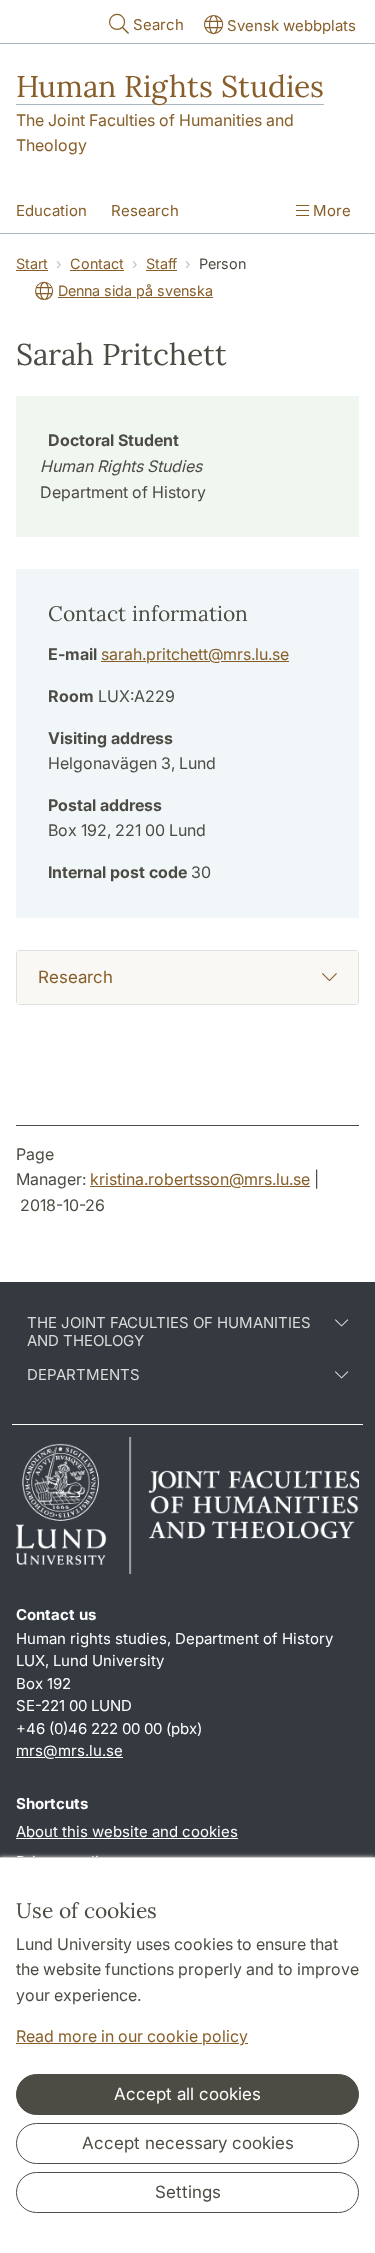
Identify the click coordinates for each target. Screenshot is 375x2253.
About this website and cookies (127, 1831)
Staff (161, 263)
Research (145, 210)
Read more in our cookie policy (132, 2036)
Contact (97, 263)
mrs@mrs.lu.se (69, 1750)
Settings (188, 2192)
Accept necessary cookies (188, 2143)
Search (158, 24)
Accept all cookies (187, 2094)
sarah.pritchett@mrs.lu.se (195, 654)
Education (51, 210)
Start (32, 263)
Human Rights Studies (170, 86)
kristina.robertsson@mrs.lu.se (200, 1179)
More (330, 210)
